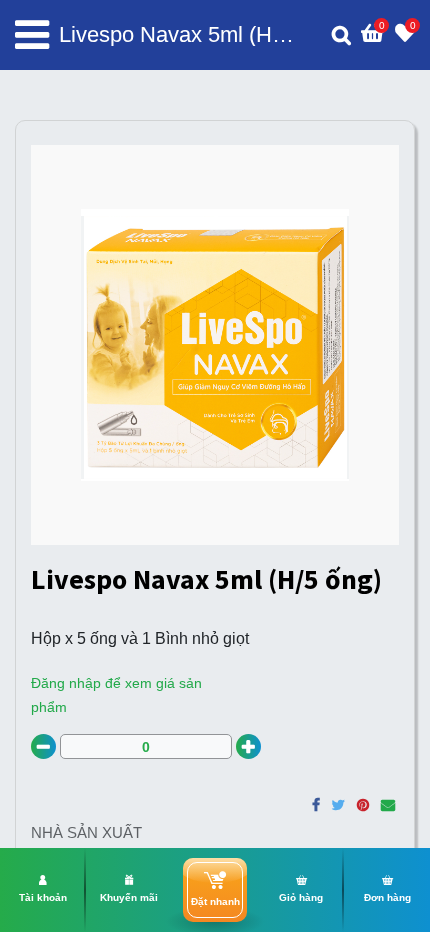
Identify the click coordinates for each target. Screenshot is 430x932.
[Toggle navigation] (32, 35)
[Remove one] (43, 746)
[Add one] (248, 746)
